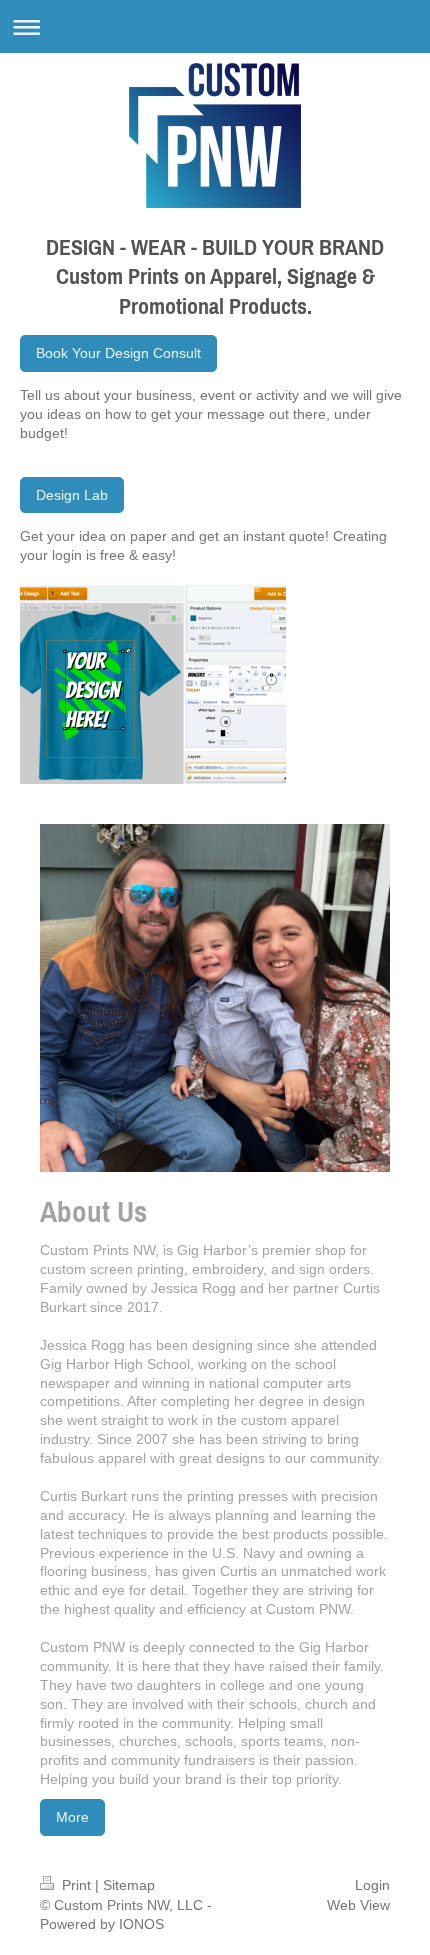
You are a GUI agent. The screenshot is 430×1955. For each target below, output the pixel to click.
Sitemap (129, 1885)
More (72, 1817)
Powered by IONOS (102, 1924)
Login (372, 1885)
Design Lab (72, 495)
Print (76, 1885)
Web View (358, 1905)
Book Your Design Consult (118, 353)
